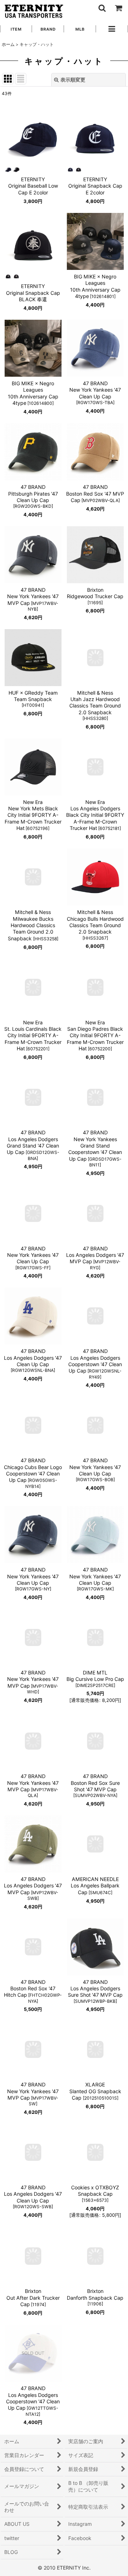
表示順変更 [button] (73, 80)
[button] (102, 8)
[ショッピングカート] (118, 8)
